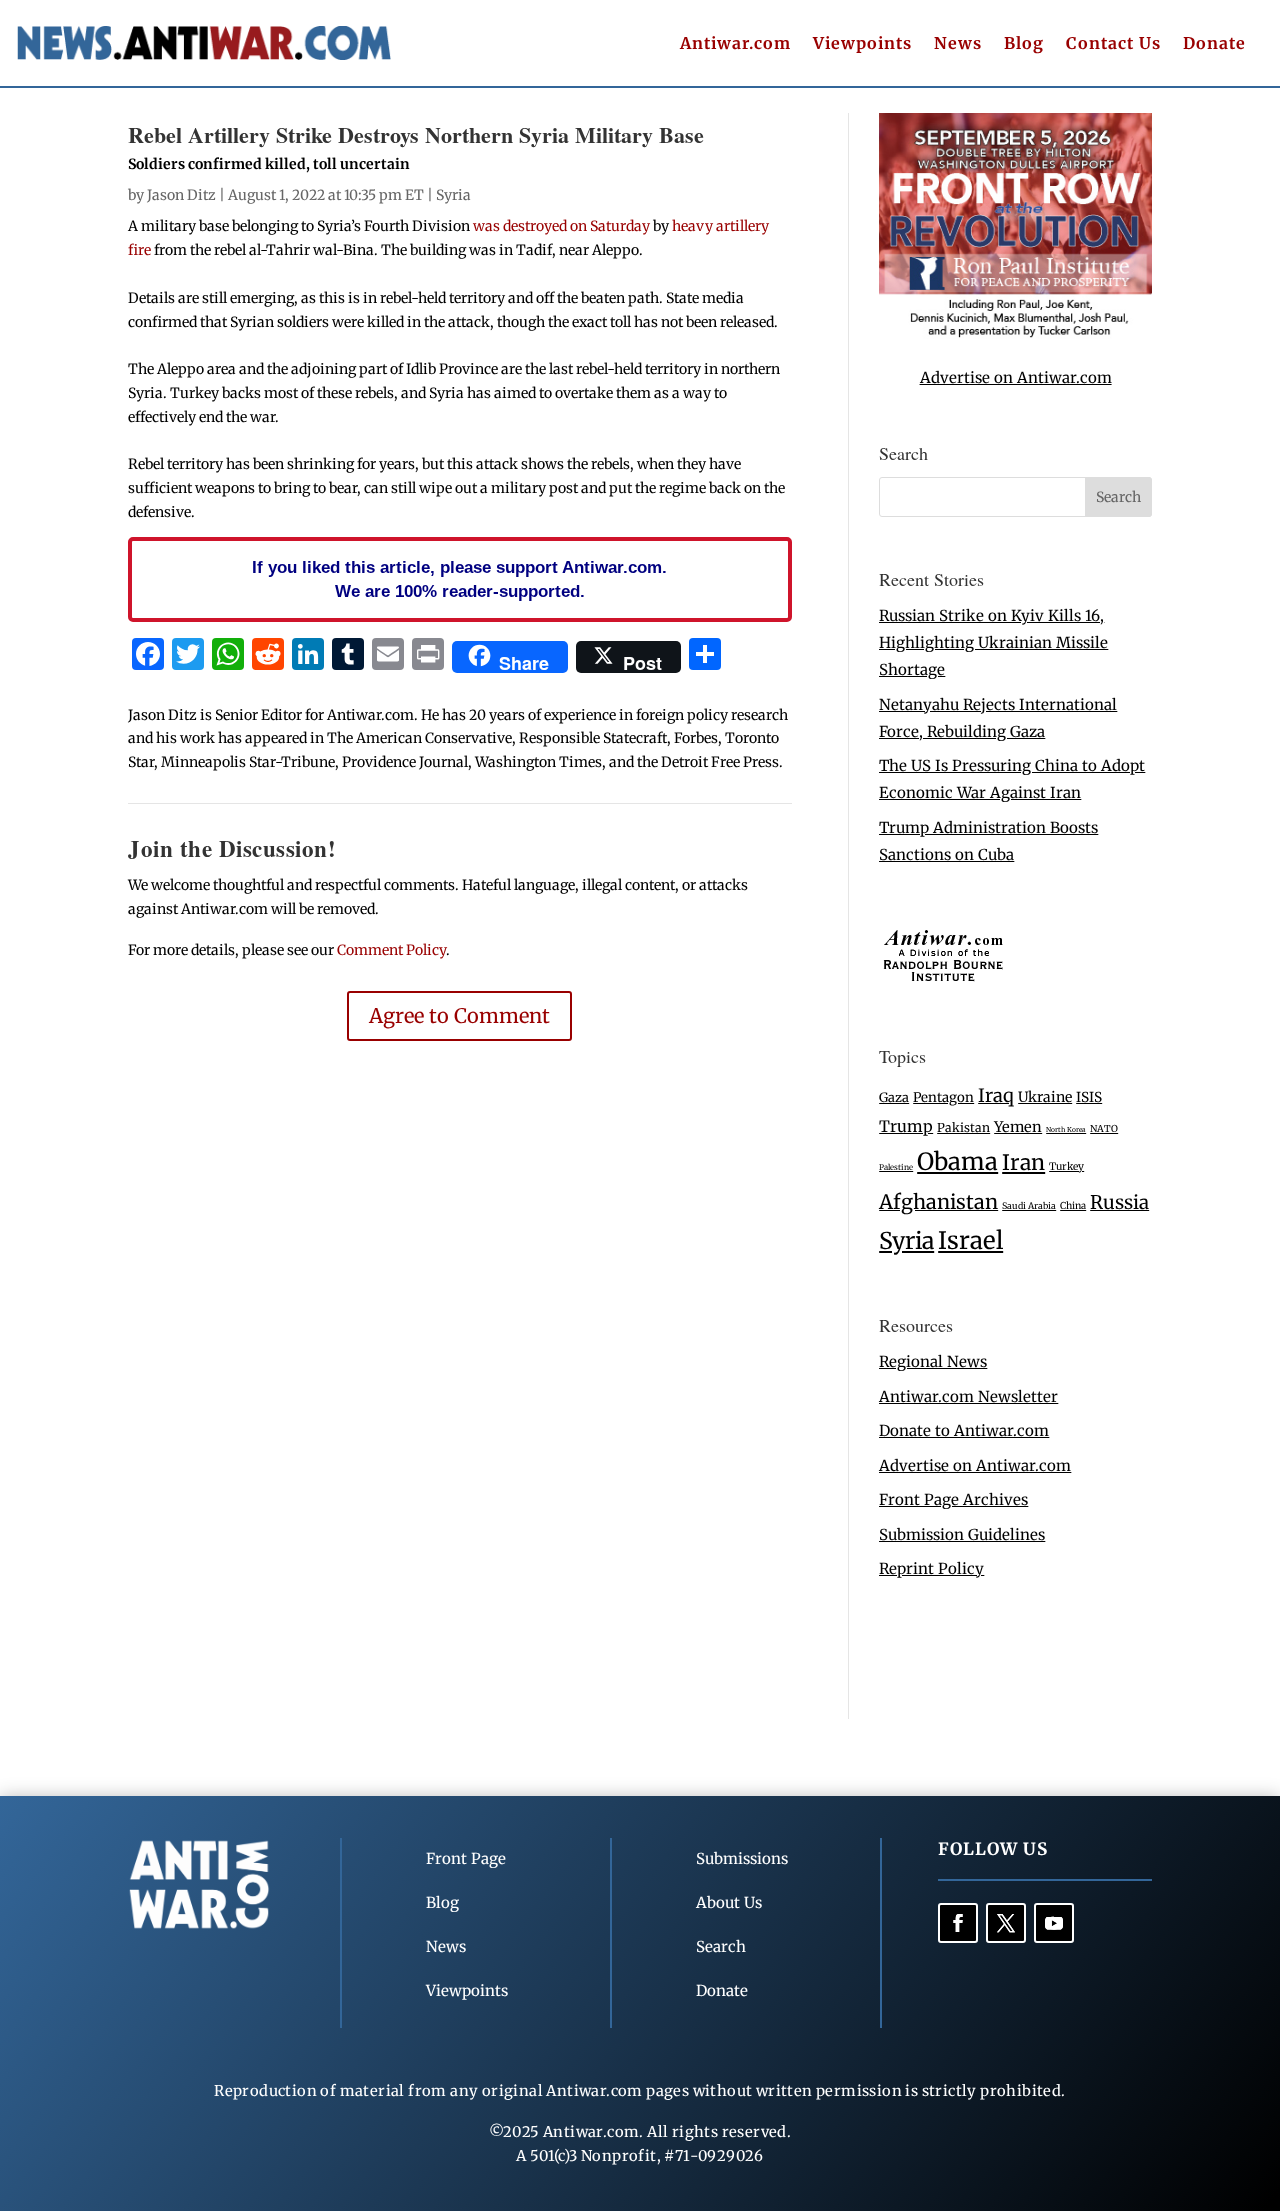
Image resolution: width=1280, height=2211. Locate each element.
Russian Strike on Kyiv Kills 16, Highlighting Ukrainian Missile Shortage (993, 642)
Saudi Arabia (1029, 1205)
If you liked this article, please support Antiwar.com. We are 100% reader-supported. (459, 579)
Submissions (742, 1858)
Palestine (896, 1167)
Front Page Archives (953, 1499)
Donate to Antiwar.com (964, 1430)
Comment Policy (391, 950)
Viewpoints (862, 44)
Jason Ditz (181, 195)
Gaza (894, 1097)
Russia (1119, 1202)
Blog (1024, 44)
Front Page (466, 1858)
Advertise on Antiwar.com (1016, 377)
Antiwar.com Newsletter (968, 1396)
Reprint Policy (931, 1568)
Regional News (933, 1361)
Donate (1214, 44)
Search (721, 1946)
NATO (1104, 1129)
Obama (957, 1161)
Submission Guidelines (962, 1534)
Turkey (1066, 1166)
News (958, 44)
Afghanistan (938, 1201)
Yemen (1018, 1127)
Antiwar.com (735, 44)
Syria (453, 195)
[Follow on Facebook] (958, 1923)
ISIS (1089, 1097)
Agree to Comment (459, 1015)
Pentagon (943, 1097)
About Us (729, 1902)
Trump (906, 1126)
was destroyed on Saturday (563, 226)
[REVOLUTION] (1015, 333)
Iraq (996, 1095)
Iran (1023, 1162)
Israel (970, 1240)
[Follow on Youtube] (1054, 1923)
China (1073, 1206)
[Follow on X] (1006, 1923)
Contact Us (1113, 44)
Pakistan (963, 1127)
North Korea (1066, 1129)
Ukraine (1045, 1097)
